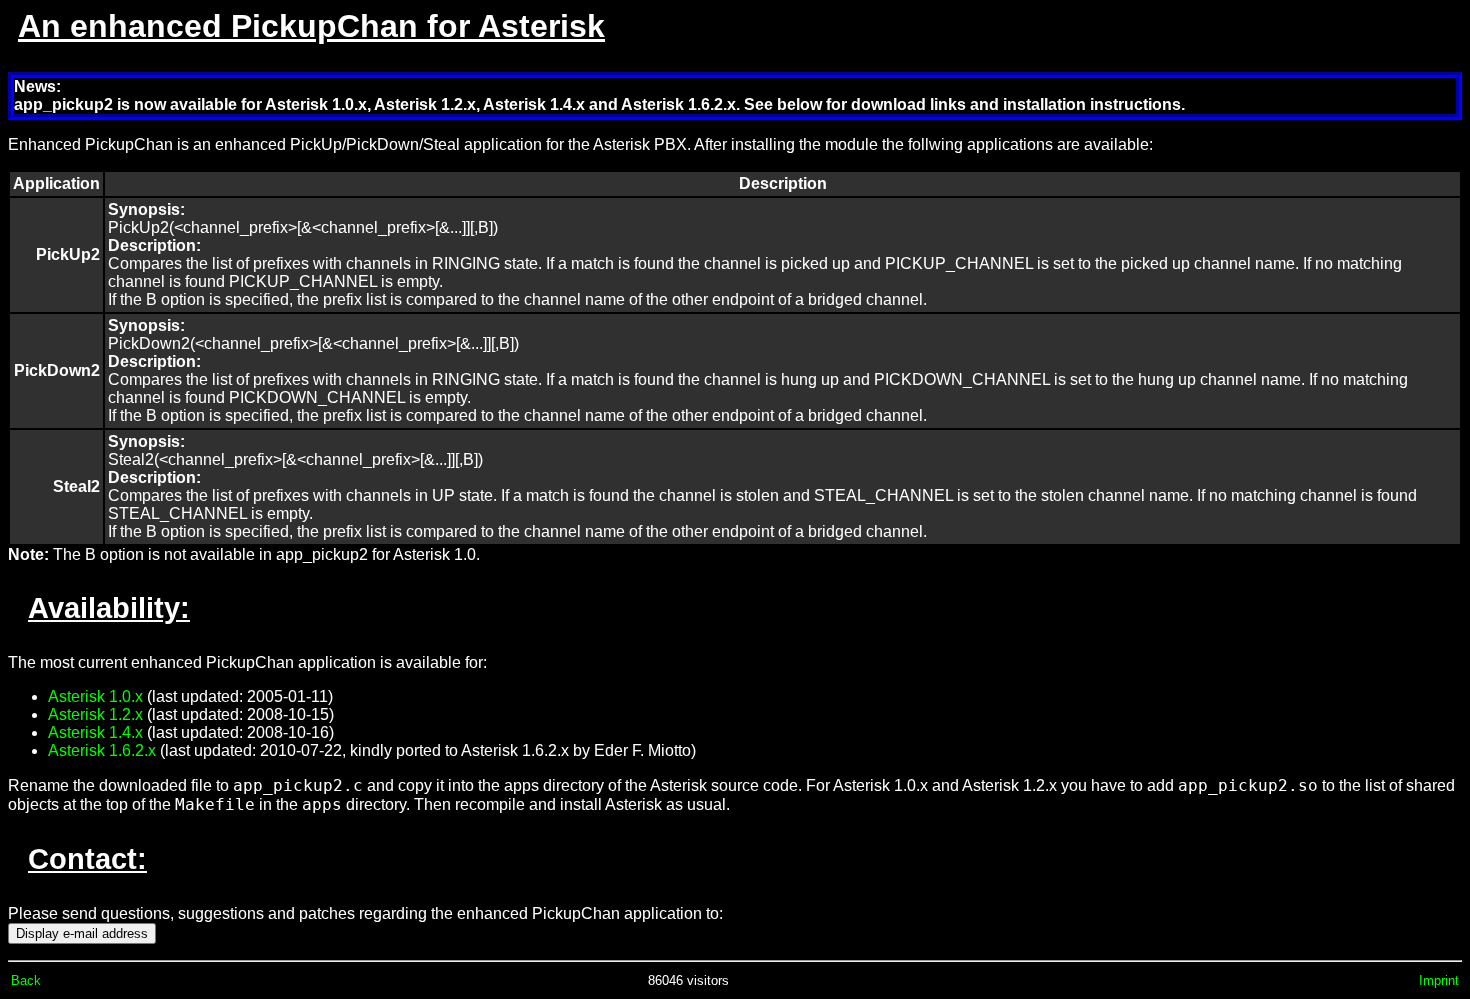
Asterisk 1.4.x (95, 732)
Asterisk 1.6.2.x (102, 750)
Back (26, 980)
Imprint (1439, 980)
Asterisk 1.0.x (95, 696)
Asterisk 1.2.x (95, 714)
